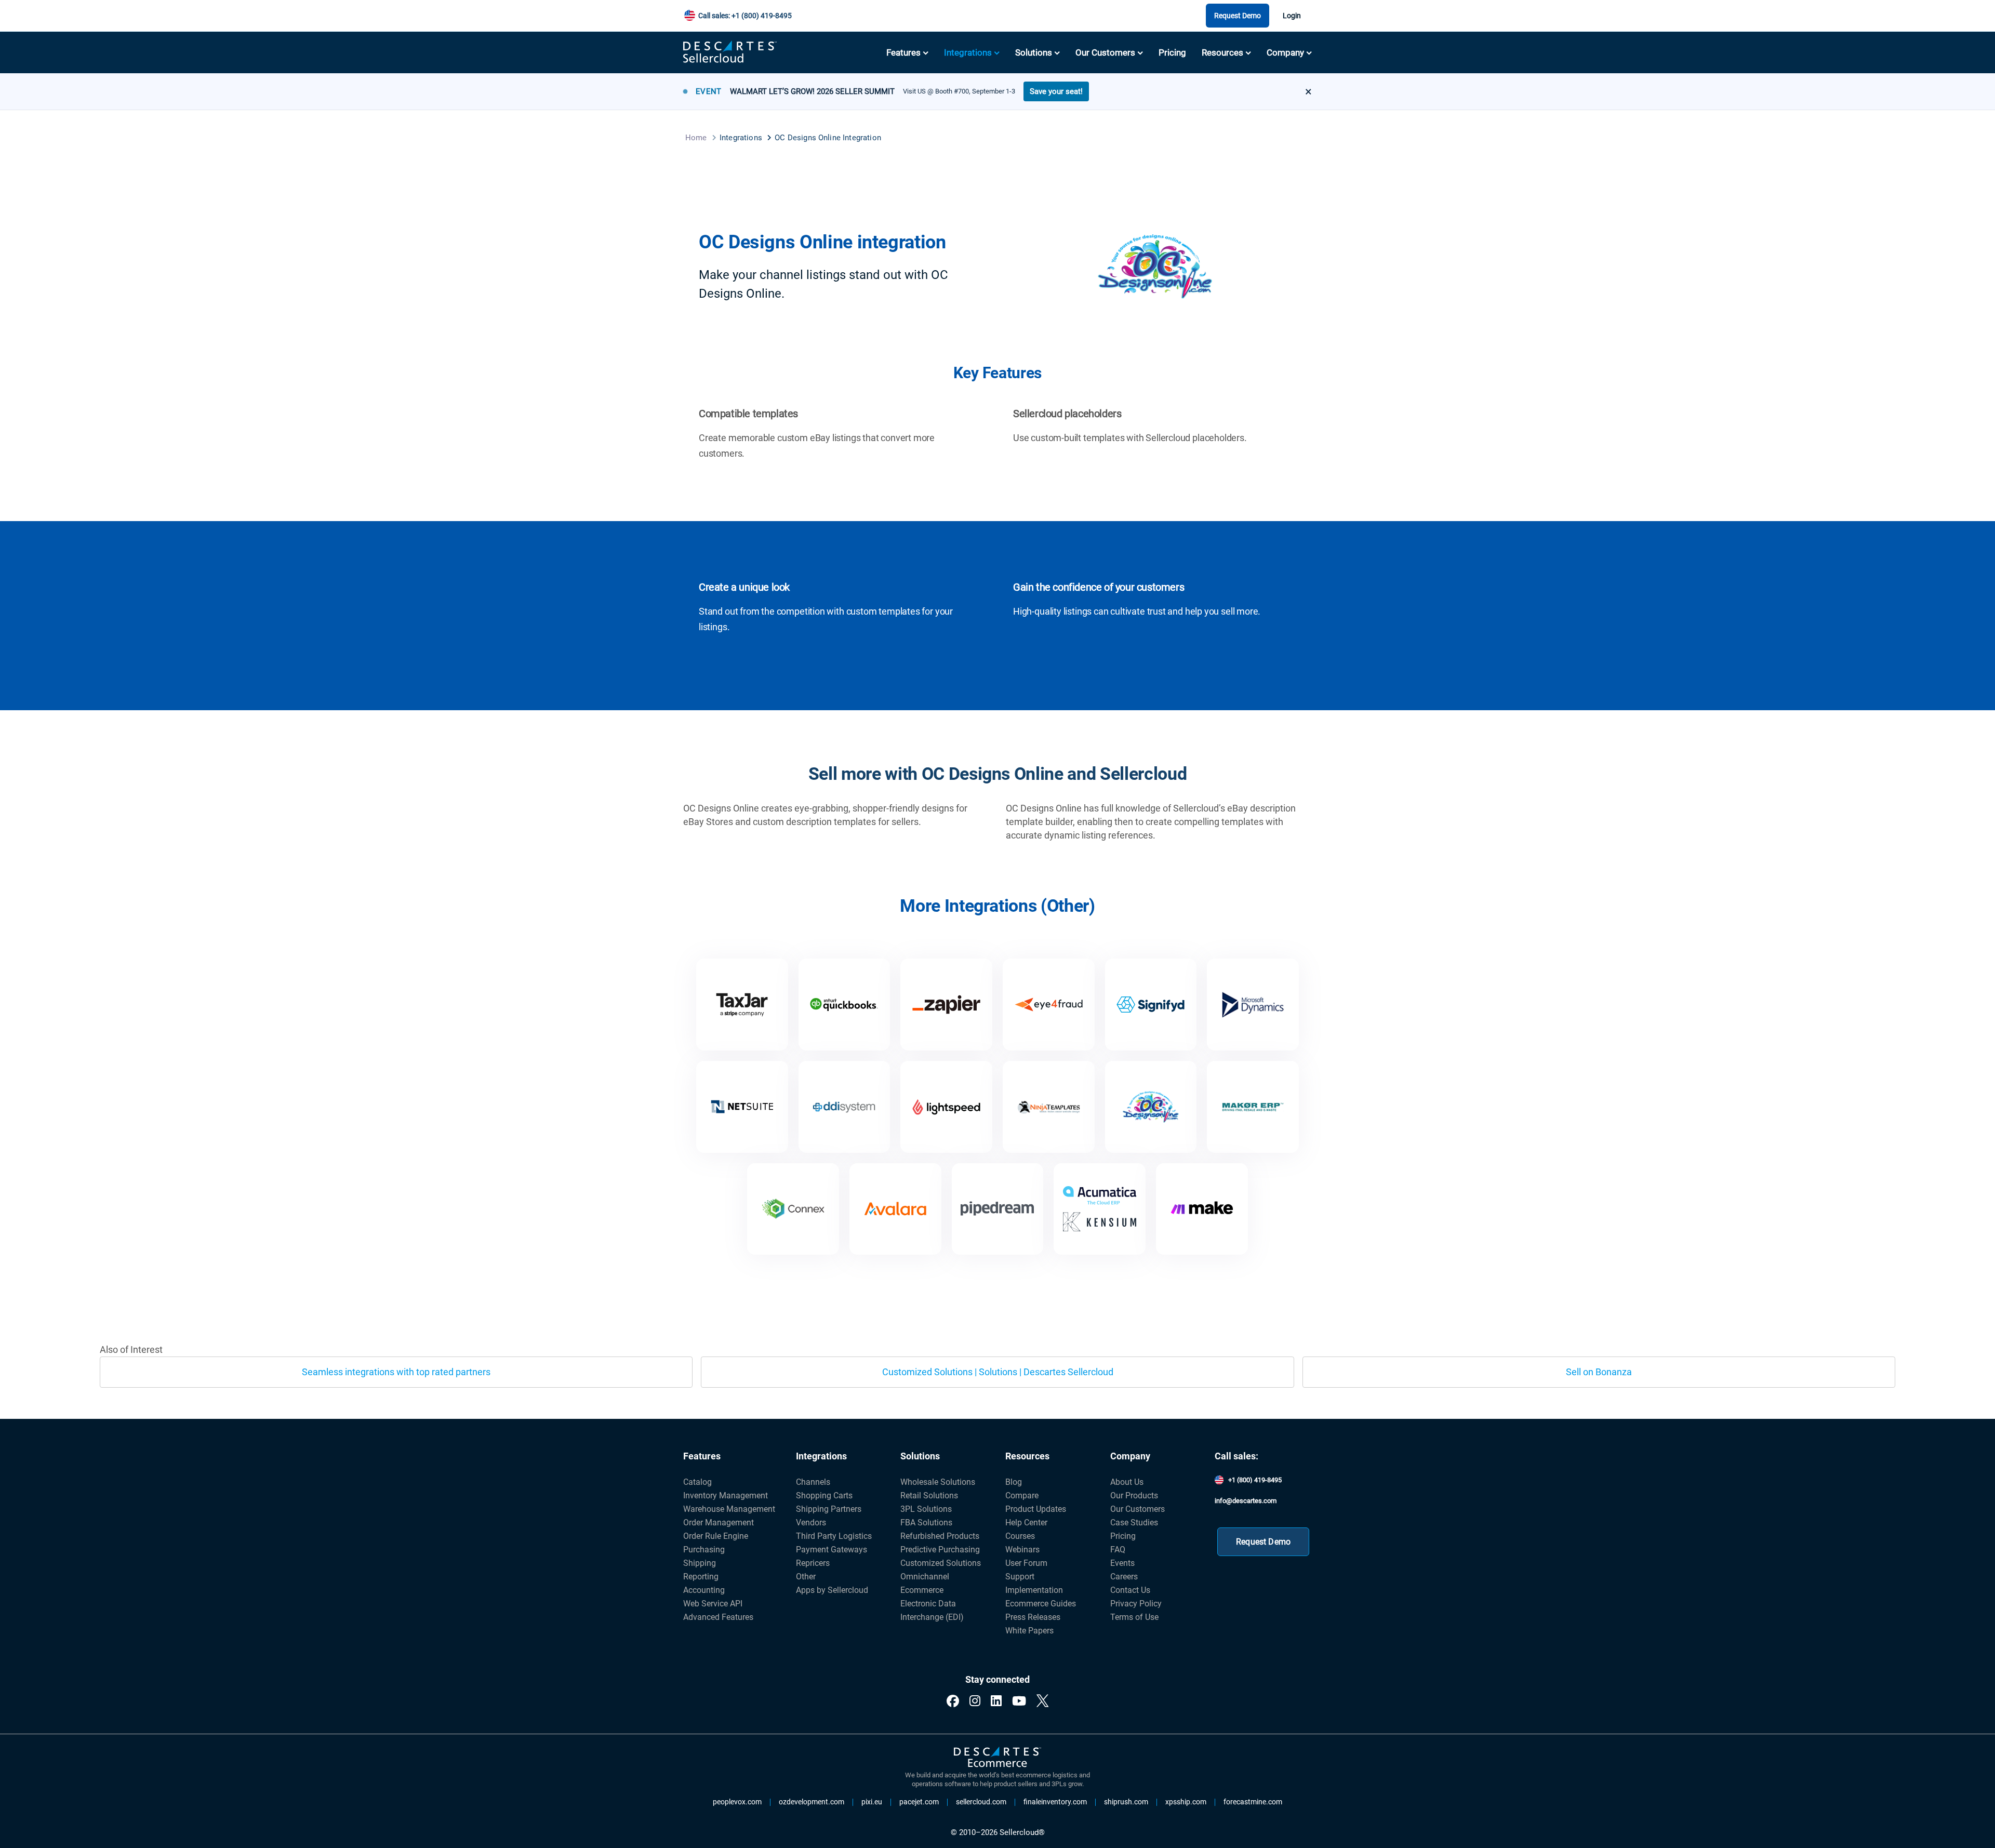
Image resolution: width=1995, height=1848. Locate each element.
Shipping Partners (829, 1509)
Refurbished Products (940, 1536)
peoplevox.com (737, 1802)
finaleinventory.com (1055, 1802)
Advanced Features (718, 1617)
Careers (1124, 1577)
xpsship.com (1186, 1802)
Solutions (1034, 52)
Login (1292, 16)
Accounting (704, 1590)
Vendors (811, 1523)
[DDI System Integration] (844, 1107)
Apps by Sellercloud (832, 1590)
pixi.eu (872, 1802)
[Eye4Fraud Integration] (1049, 1005)
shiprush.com (1126, 1802)
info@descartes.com (1246, 1501)
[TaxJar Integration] (742, 1005)
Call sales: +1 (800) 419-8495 (745, 16)
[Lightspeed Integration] (946, 1107)
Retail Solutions (929, 1495)
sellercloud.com (981, 1802)
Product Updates (1036, 1509)
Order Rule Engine (716, 1536)
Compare (1022, 1495)
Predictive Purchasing (940, 1550)
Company (1285, 52)
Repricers (813, 1563)
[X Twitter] (1042, 1701)
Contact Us (1130, 1590)
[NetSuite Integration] (742, 1107)
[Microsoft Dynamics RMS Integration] (1253, 1005)
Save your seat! (1056, 91)
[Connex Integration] (793, 1209)
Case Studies (1134, 1523)
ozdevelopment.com (812, 1802)
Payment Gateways (832, 1550)
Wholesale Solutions (938, 1482)
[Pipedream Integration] (998, 1209)
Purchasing (704, 1550)
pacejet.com (919, 1802)
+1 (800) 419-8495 (1255, 1480)
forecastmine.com (1253, 1802)
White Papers (1029, 1631)
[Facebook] (953, 1701)
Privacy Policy (1136, 1604)
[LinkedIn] (996, 1701)
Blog (1014, 1482)
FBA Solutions (926, 1523)
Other (806, 1577)
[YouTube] (1019, 1701)
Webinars (1022, 1550)
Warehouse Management (729, 1509)
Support (1020, 1577)
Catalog (697, 1482)
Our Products (1134, 1495)
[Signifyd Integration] (1151, 1005)
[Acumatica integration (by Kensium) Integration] (1100, 1209)
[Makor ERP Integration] (1253, 1107)
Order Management (719, 1523)
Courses (1020, 1536)
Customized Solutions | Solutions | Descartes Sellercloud (998, 1372)
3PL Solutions (926, 1509)
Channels (813, 1482)
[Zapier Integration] (946, 1005)
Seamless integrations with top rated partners (396, 1372)
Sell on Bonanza (1599, 1372)
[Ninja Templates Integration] (1049, 1107)
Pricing (1172, 52)
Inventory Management (726, 1495)
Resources (1222, 52)
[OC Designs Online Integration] (1151, 1107)
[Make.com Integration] (1202, 1209)
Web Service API (713, 1604)
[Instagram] (975, 1701)
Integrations (968, 52)
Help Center (1026, 1523)
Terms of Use (1134, 1617)
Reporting (701, 1577)
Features (903, 52)
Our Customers (1105, 52)
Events (1122, 1563)
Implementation (1034, 1590)
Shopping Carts (824, 1495)
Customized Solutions (941, 1563)
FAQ (1118, 1550)
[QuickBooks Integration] (844, 1005)
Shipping (700, 1563)
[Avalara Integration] (895, 1209)
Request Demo (1238, 16)
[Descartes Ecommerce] (997, 1758)
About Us (1127, 1482)
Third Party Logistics (834, 1536)
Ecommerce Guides (1041, 1604)
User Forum (1026, 1563)
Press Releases (1033, 1617)
